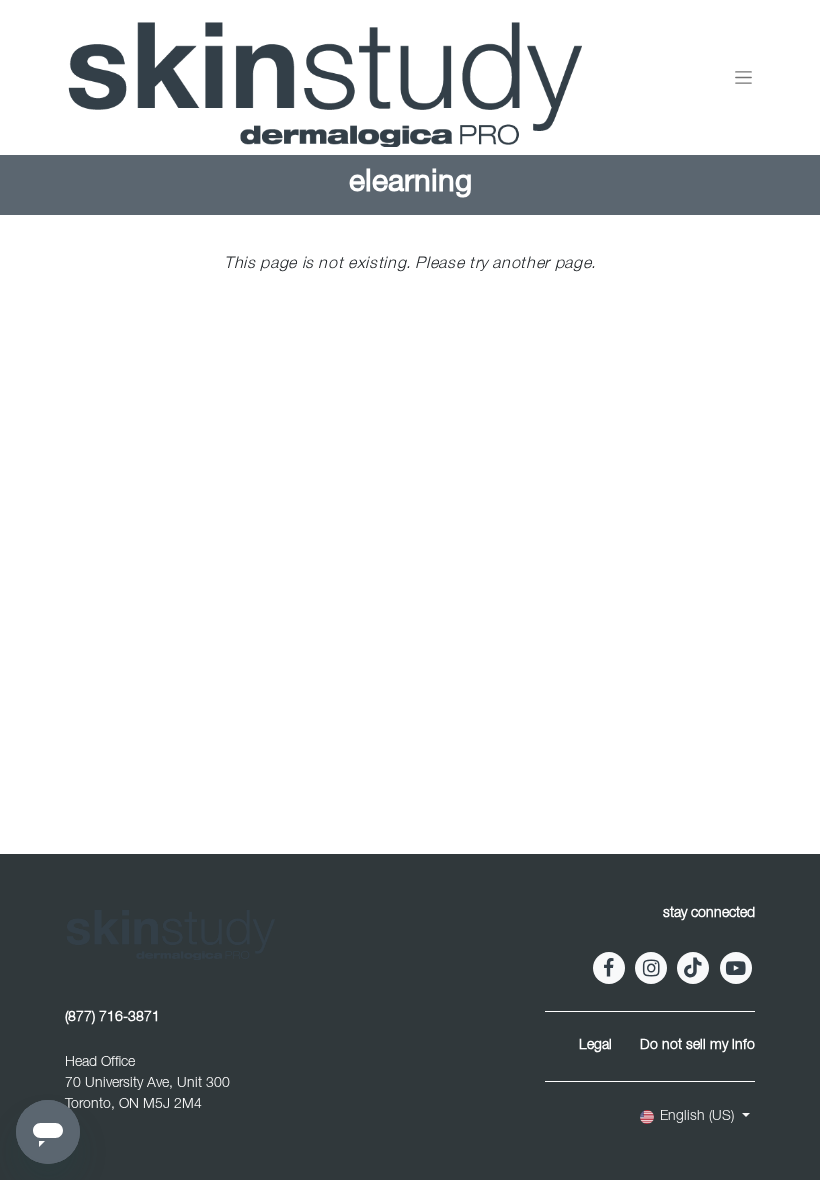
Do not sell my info (697, 1046)
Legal (595, 1046)
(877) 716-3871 (112, 1018)
